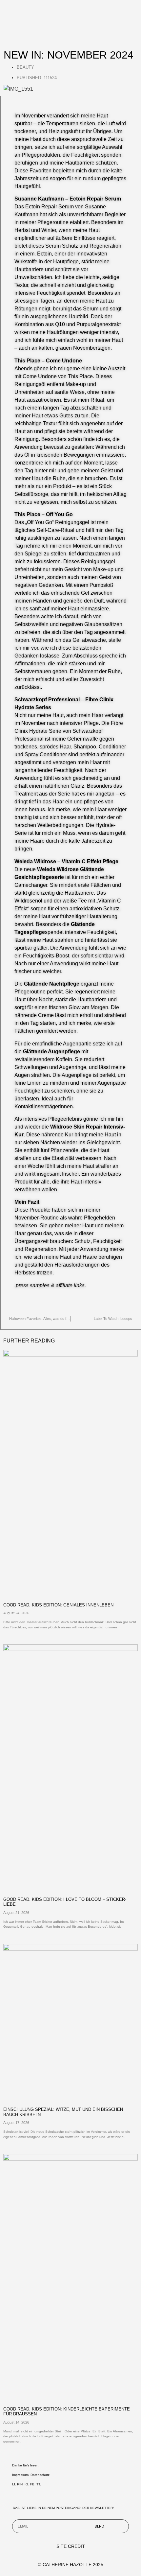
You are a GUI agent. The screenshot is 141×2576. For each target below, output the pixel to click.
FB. (33, 2484)
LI (14, 2484)
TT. (39, 2484)
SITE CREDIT (71, 2546)
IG (26, 2484)
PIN (20, 2484)
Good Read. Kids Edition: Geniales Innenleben (58, 1605)
